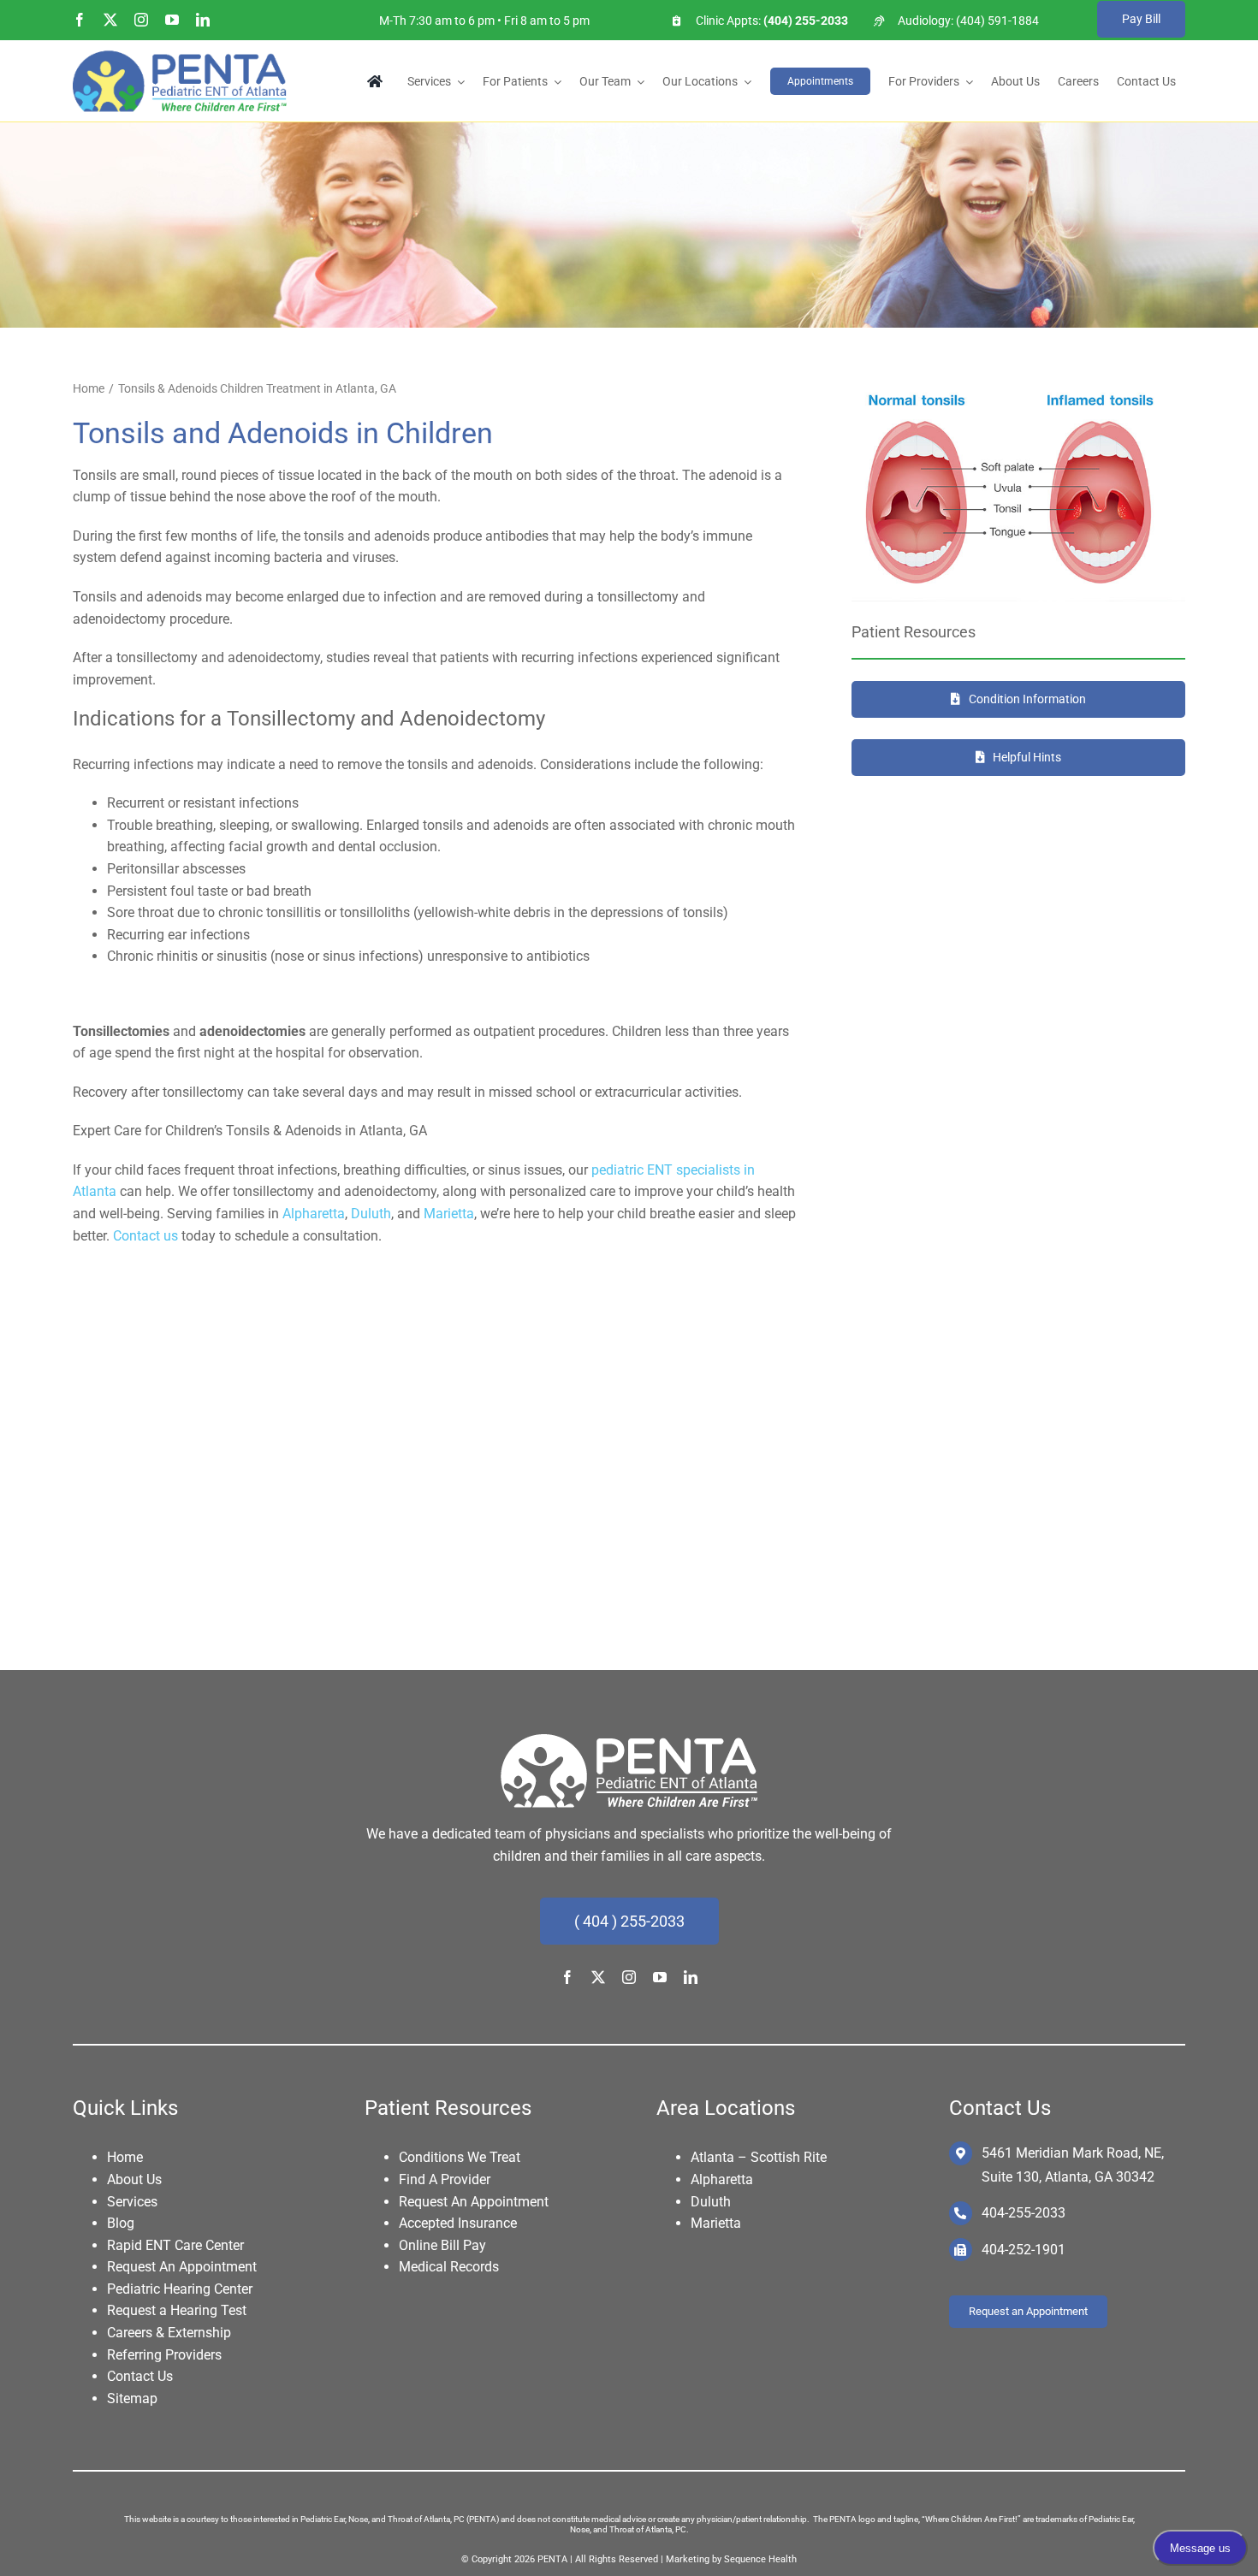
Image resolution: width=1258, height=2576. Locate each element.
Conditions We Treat (460, 2157)
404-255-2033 (1024, 2213)
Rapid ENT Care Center (175, 2245)
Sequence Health (760, 2559)
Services (132, 2202)
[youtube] (172, 20)
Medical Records (449, 2267)
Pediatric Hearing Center (180, 2289)
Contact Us (140, 2376)
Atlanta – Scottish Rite (759, 2157)
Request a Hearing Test (177, 2310)
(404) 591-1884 (997, 21)
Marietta (449, 1214)
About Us (134, 2179)
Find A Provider (445, 2179)
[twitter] (110, 20)
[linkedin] (203, 20)
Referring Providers (164, 2355)
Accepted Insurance (458, 2223)
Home (125, 2157)
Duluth (371, 1214)
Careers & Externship (169, 2333)
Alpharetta (314, 1214)
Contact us (145, 1236)
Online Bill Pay (442, 2245)
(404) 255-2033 (804, 21)
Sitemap (132, 2398)
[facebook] (80, 20)
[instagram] (141, 20)
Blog (121, 2223)
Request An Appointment (182, 2267)
